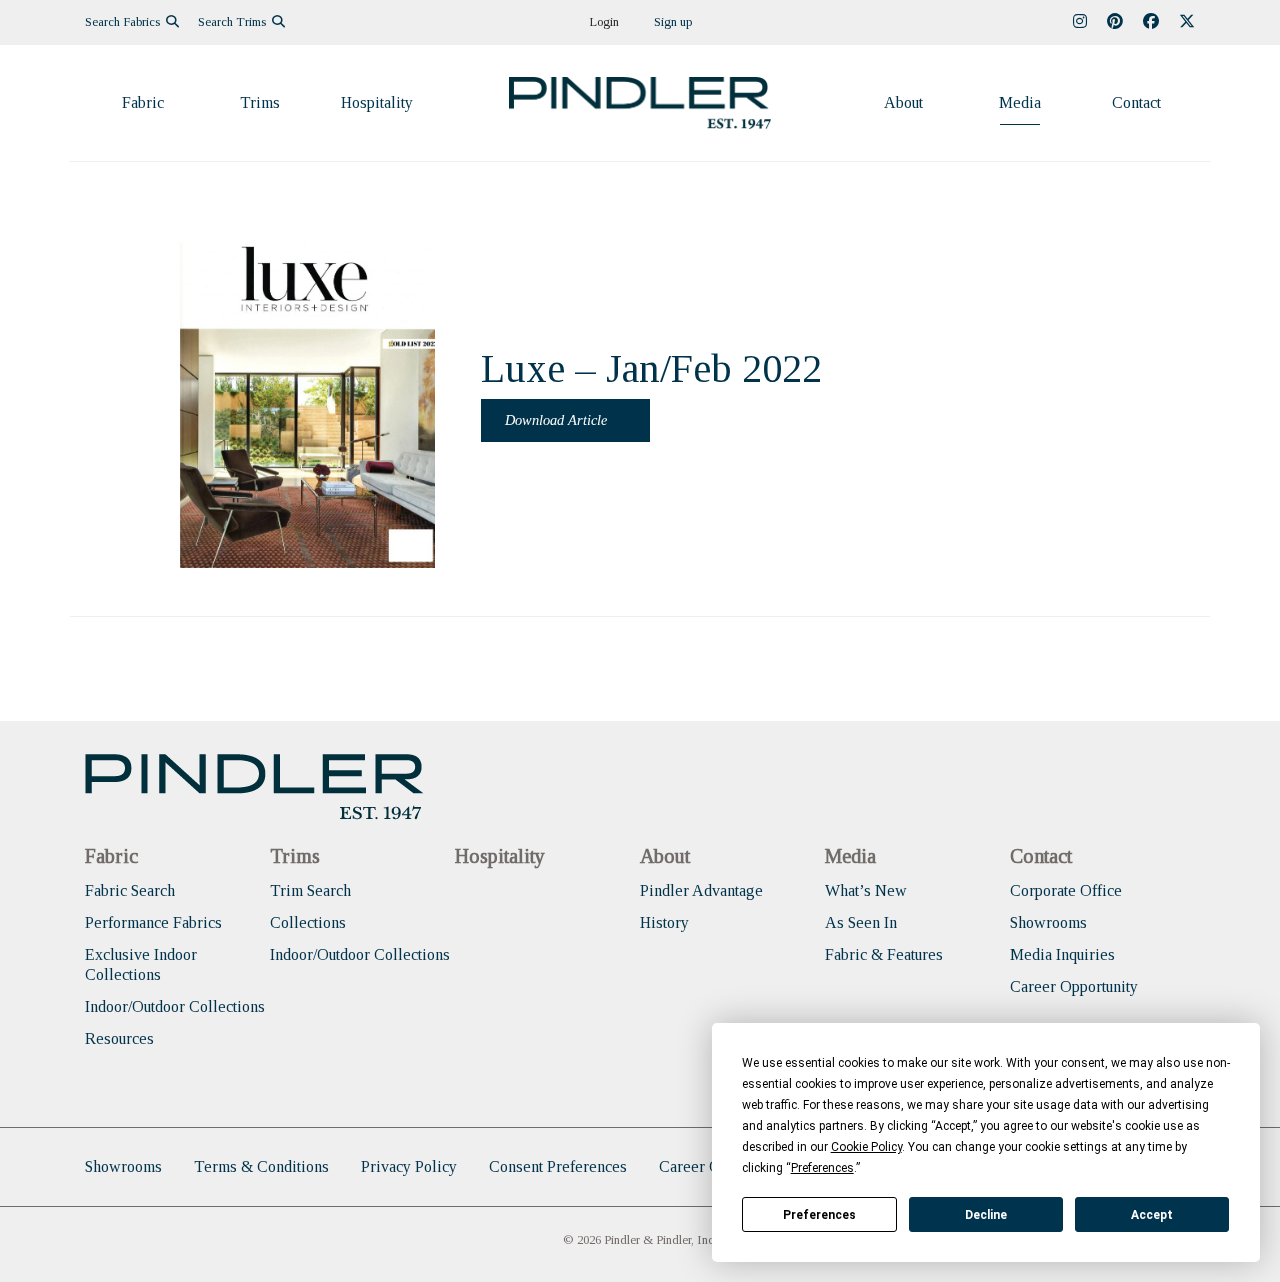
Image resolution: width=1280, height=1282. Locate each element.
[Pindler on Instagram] (1080, 22)
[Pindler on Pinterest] (1115, 22)
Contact (1136, 102)
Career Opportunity (1074, 986)
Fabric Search (130, 890)
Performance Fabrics (153, 922)
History (664, 922)
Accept (1152, 1215)
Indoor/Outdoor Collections (175, 1006)
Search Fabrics (124, 22)
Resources (119, 1038)
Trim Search (310, 890)
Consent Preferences (558, 1166)
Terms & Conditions (261, 1166)
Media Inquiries (1062, 954)
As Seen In (861, 922)
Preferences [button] (822, 1168)
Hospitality (377, 102)
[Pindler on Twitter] (1187, 22)
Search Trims (233, 22)
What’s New (866, 890)
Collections (308, 922)
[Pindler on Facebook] (1151, 22)
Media (1020, 102)
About (903, 102)
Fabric (143, 102)
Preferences (819, 1215)
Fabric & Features (884, 954)
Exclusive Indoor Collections (141, 964)
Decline (986, 1215)
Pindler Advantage (701, 890)
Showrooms (1048, 922)
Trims (260, 102)
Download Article (558, 420)
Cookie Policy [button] (866, 1147)
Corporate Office (1066, 890)
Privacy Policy (409, 1166)
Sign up (673, 22)
